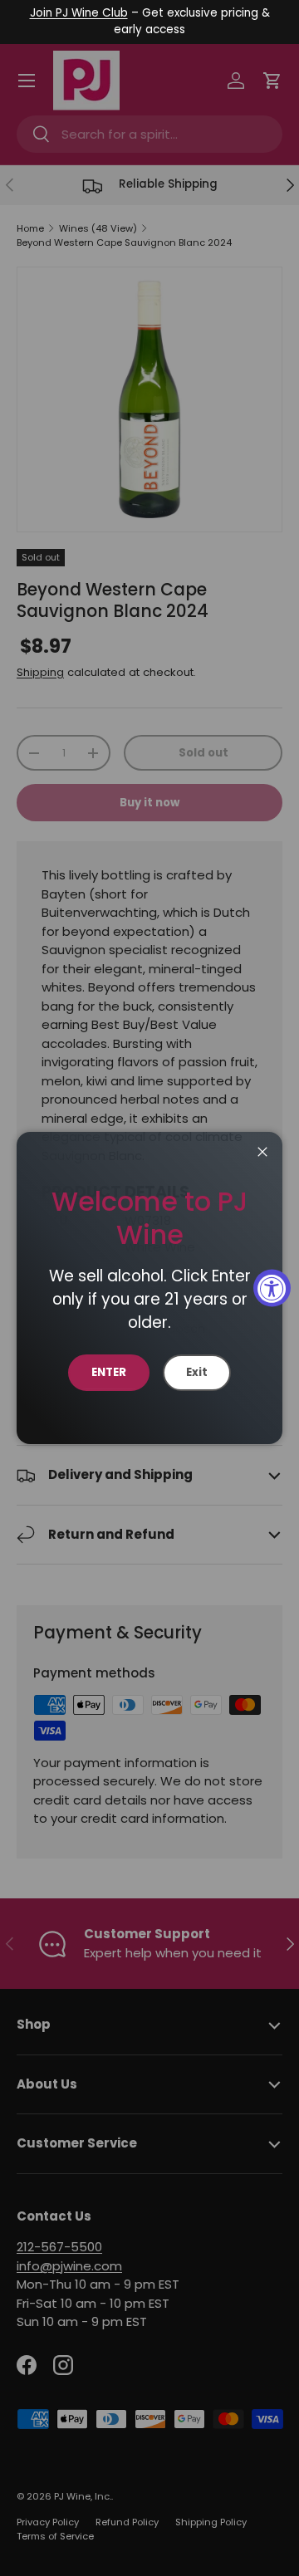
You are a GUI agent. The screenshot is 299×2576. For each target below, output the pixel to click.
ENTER (109, 1372)
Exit (197, 1372)
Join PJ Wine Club (79, 13)
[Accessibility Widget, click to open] (272, 1288)
